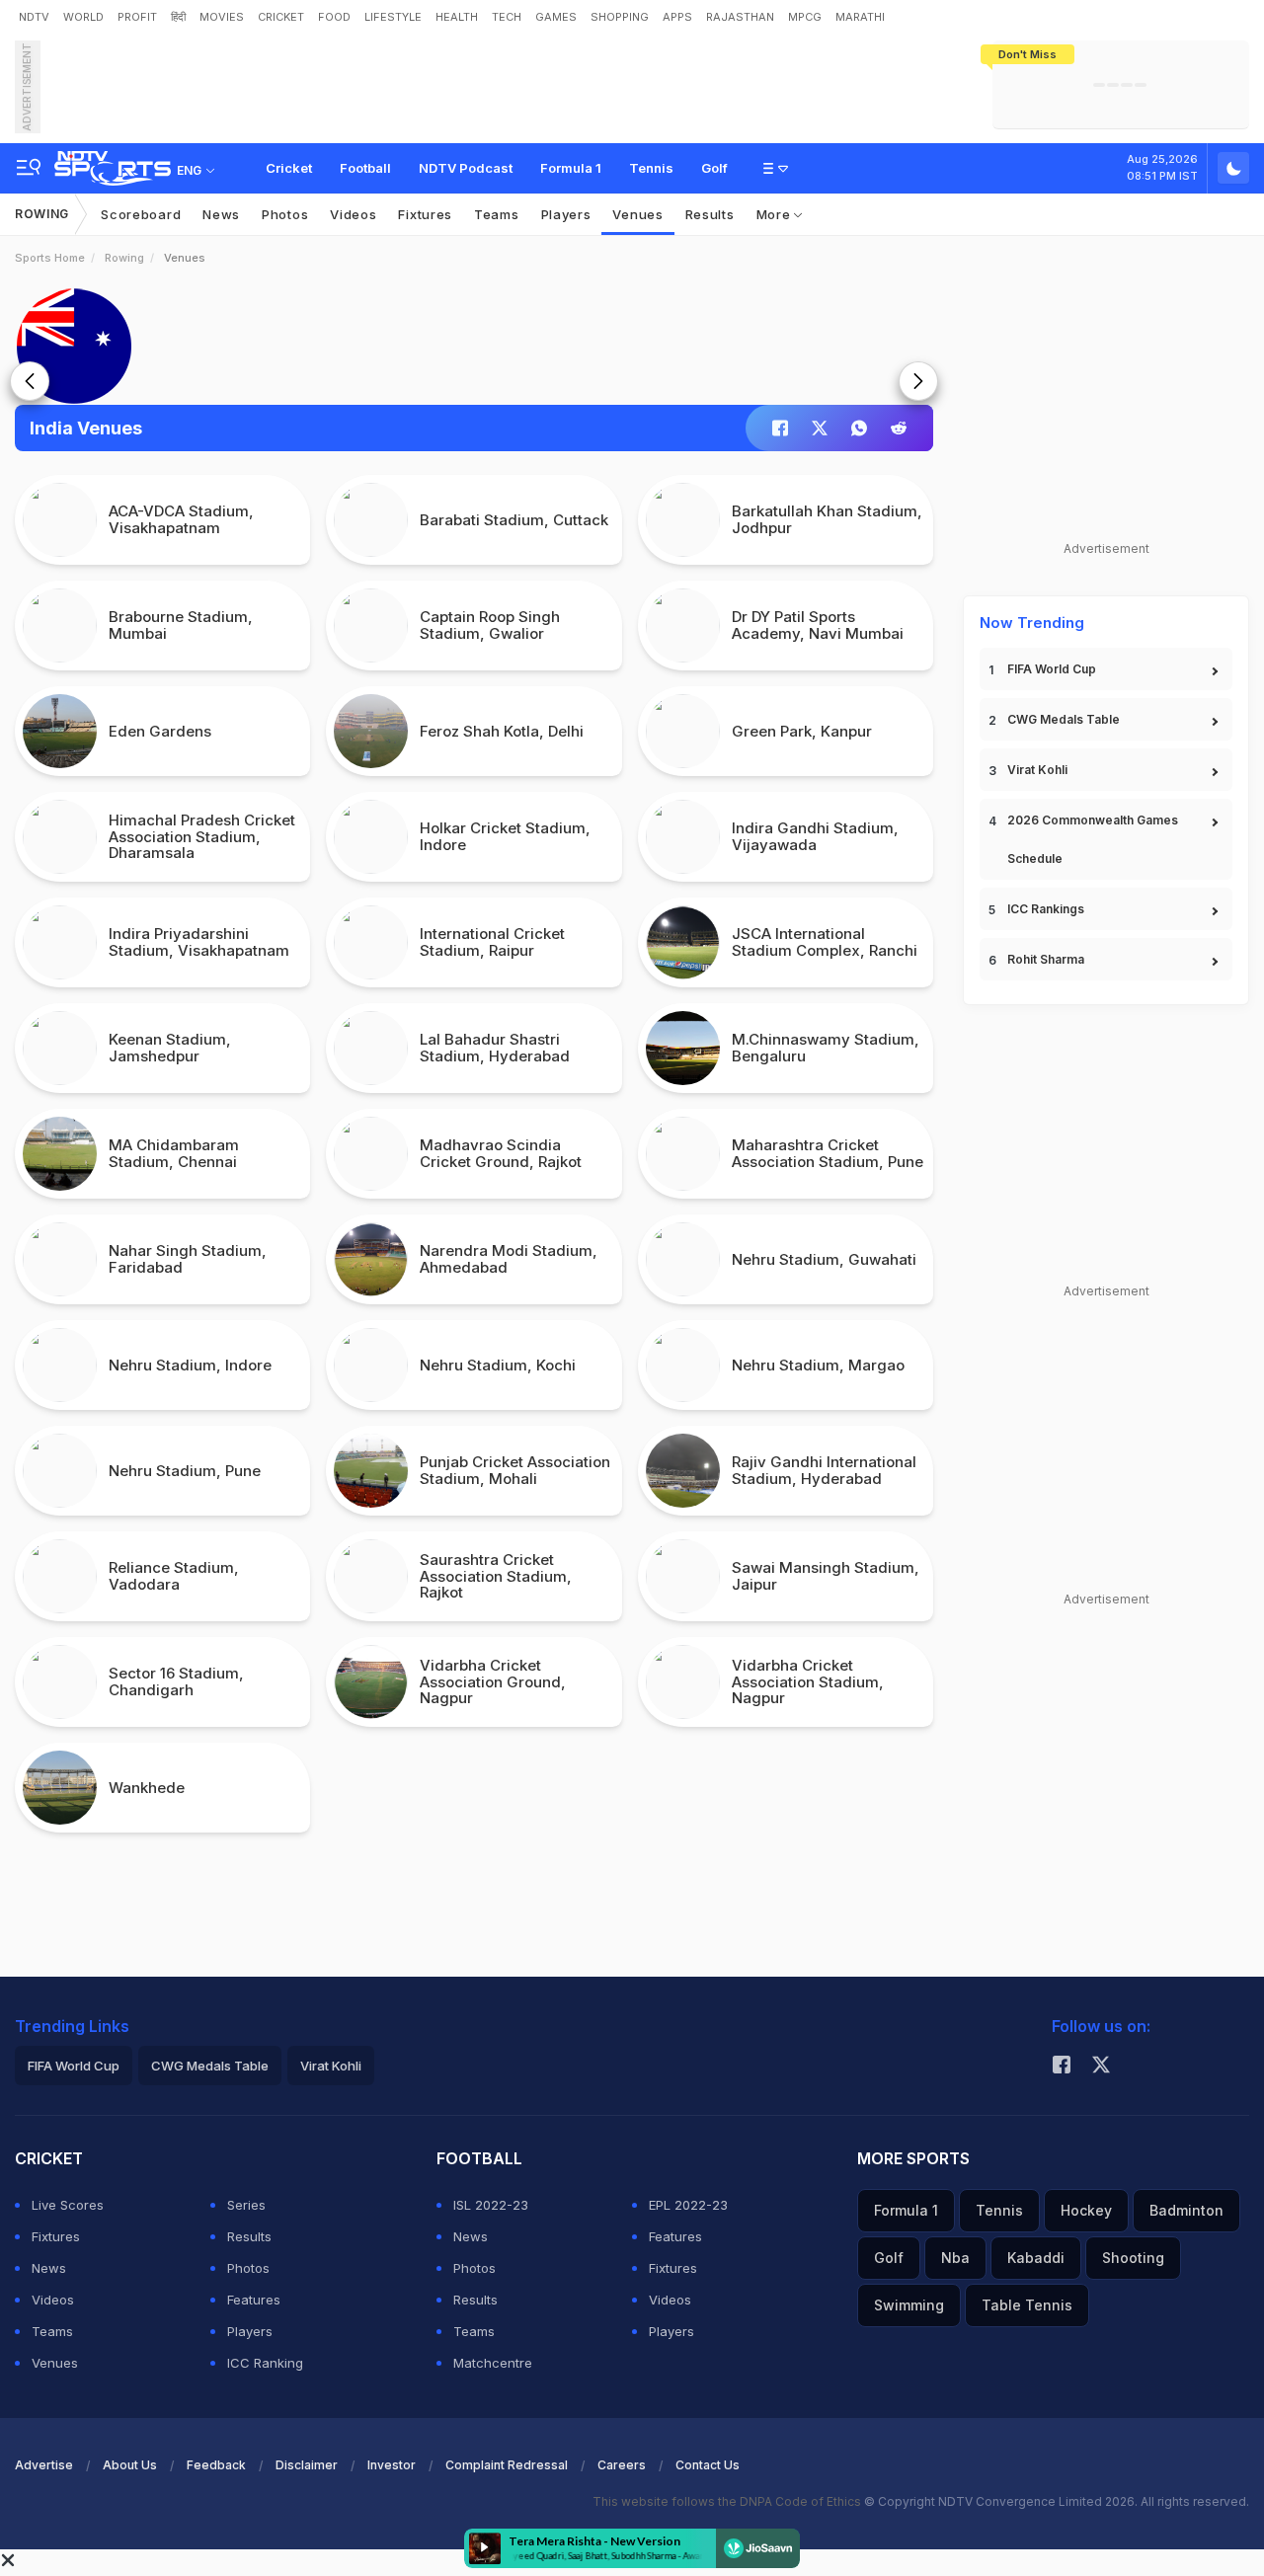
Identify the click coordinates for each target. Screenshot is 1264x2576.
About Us (130, 2465)
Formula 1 (571, 168)
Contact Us (708, 2465)
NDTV (34, 17)
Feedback (216, 2465)
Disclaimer (307, 2465)
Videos (353, 214)
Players (250, 2331)
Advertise (44, 2465)
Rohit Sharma (1046, 959)
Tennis (651, 168)
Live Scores (68, 2205)
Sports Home (50, 258)
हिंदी (178, 17)
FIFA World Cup (1052, 669)
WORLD (83, 17)
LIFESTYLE (393, 17)
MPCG (805, 17)
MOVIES (222, 17)
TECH (507, 17)
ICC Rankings (1046, 909)
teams (497, 214)
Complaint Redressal (507, 2465)
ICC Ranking (265, 2363)
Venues (637, 214)
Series (246, 2205)
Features (254, 2300)
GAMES (556, 17)
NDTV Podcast (466, 168)
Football (365, 168)
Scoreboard (141, 214)
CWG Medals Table (1064, 719)
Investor (392, 2465)
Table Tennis (1027, 2305)
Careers (622, 2465)
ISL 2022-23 (491, 2205)
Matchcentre (493, 2363)
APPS (677, 17)
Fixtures (425, 214)
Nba (955, 2258)
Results (710, 214)
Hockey (1086, 2210)
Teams (52, 2331)
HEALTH (457, 17)
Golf (714, 168)
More (776, 214)
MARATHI (860, 17)
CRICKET (281, 17)
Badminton (1186, 2210)
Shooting (1133, 2258)
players (566, 214)
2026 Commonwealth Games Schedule (1093, 839)
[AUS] (474, 346)
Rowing (42, 214)
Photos (285, 214)
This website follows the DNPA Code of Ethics (728, 2501)
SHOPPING (620, 17)
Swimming (909, 2305)
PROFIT (137, 17)
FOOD (334, 17)
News (221, 214)
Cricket (289, 168)
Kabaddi (1036, 2258)
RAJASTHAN (740, 17)
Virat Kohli (1037, 770)
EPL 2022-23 (688, 2205)
